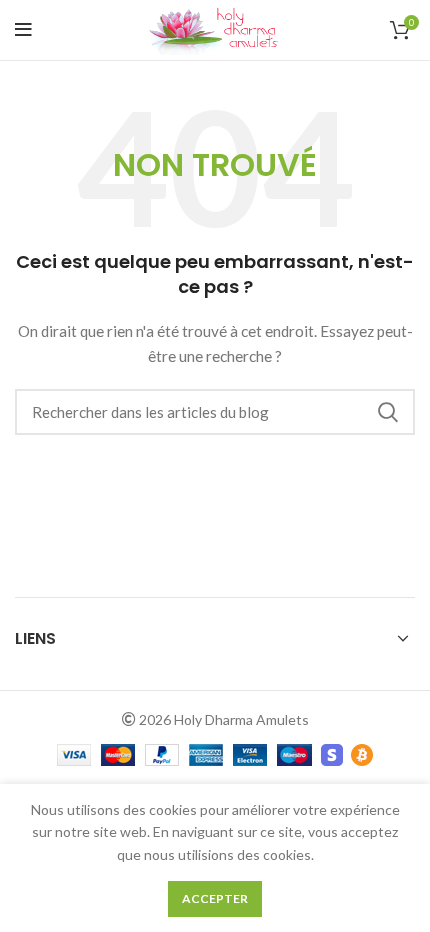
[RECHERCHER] (388, 412)
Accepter (215, 898)
